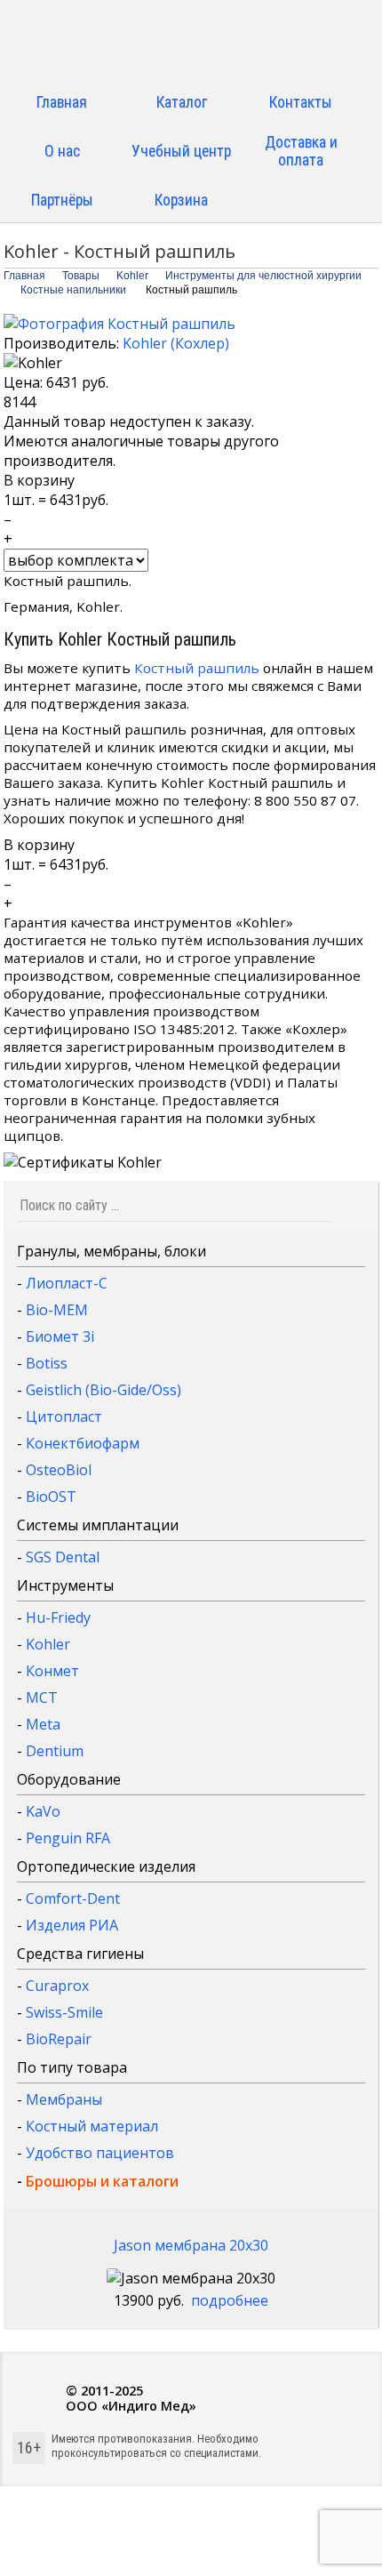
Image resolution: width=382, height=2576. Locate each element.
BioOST (51, 1497)
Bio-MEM (57, 1310)
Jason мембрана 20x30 (191, 2245)
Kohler (48, 1644)
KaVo (43, 1811)
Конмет (52, 1671)
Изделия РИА (72, 1925)
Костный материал (92, 2126)
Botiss (47, 1363)
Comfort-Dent (73, 1898)
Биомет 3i (60, 1336)
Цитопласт (64, 1416)
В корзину (39, 480)
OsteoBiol (59, 1470)
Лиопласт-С (67, 1283)
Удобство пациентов (100, 2153)
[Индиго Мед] (191, 42)
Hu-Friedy (58, 1617)
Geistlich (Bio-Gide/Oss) (103, 1390)
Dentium (55, 1751)
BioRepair (59, 2039)
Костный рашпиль (197, 668)
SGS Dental (63, 1557)
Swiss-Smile (64, 2012)
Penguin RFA (68, 1838)
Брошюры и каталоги (102, 2181)
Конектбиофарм (83, 1443)
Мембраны (64, 2099)
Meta (43, 1724)
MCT (42, 1697)
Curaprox (57, 1986)
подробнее (230, 2300)
